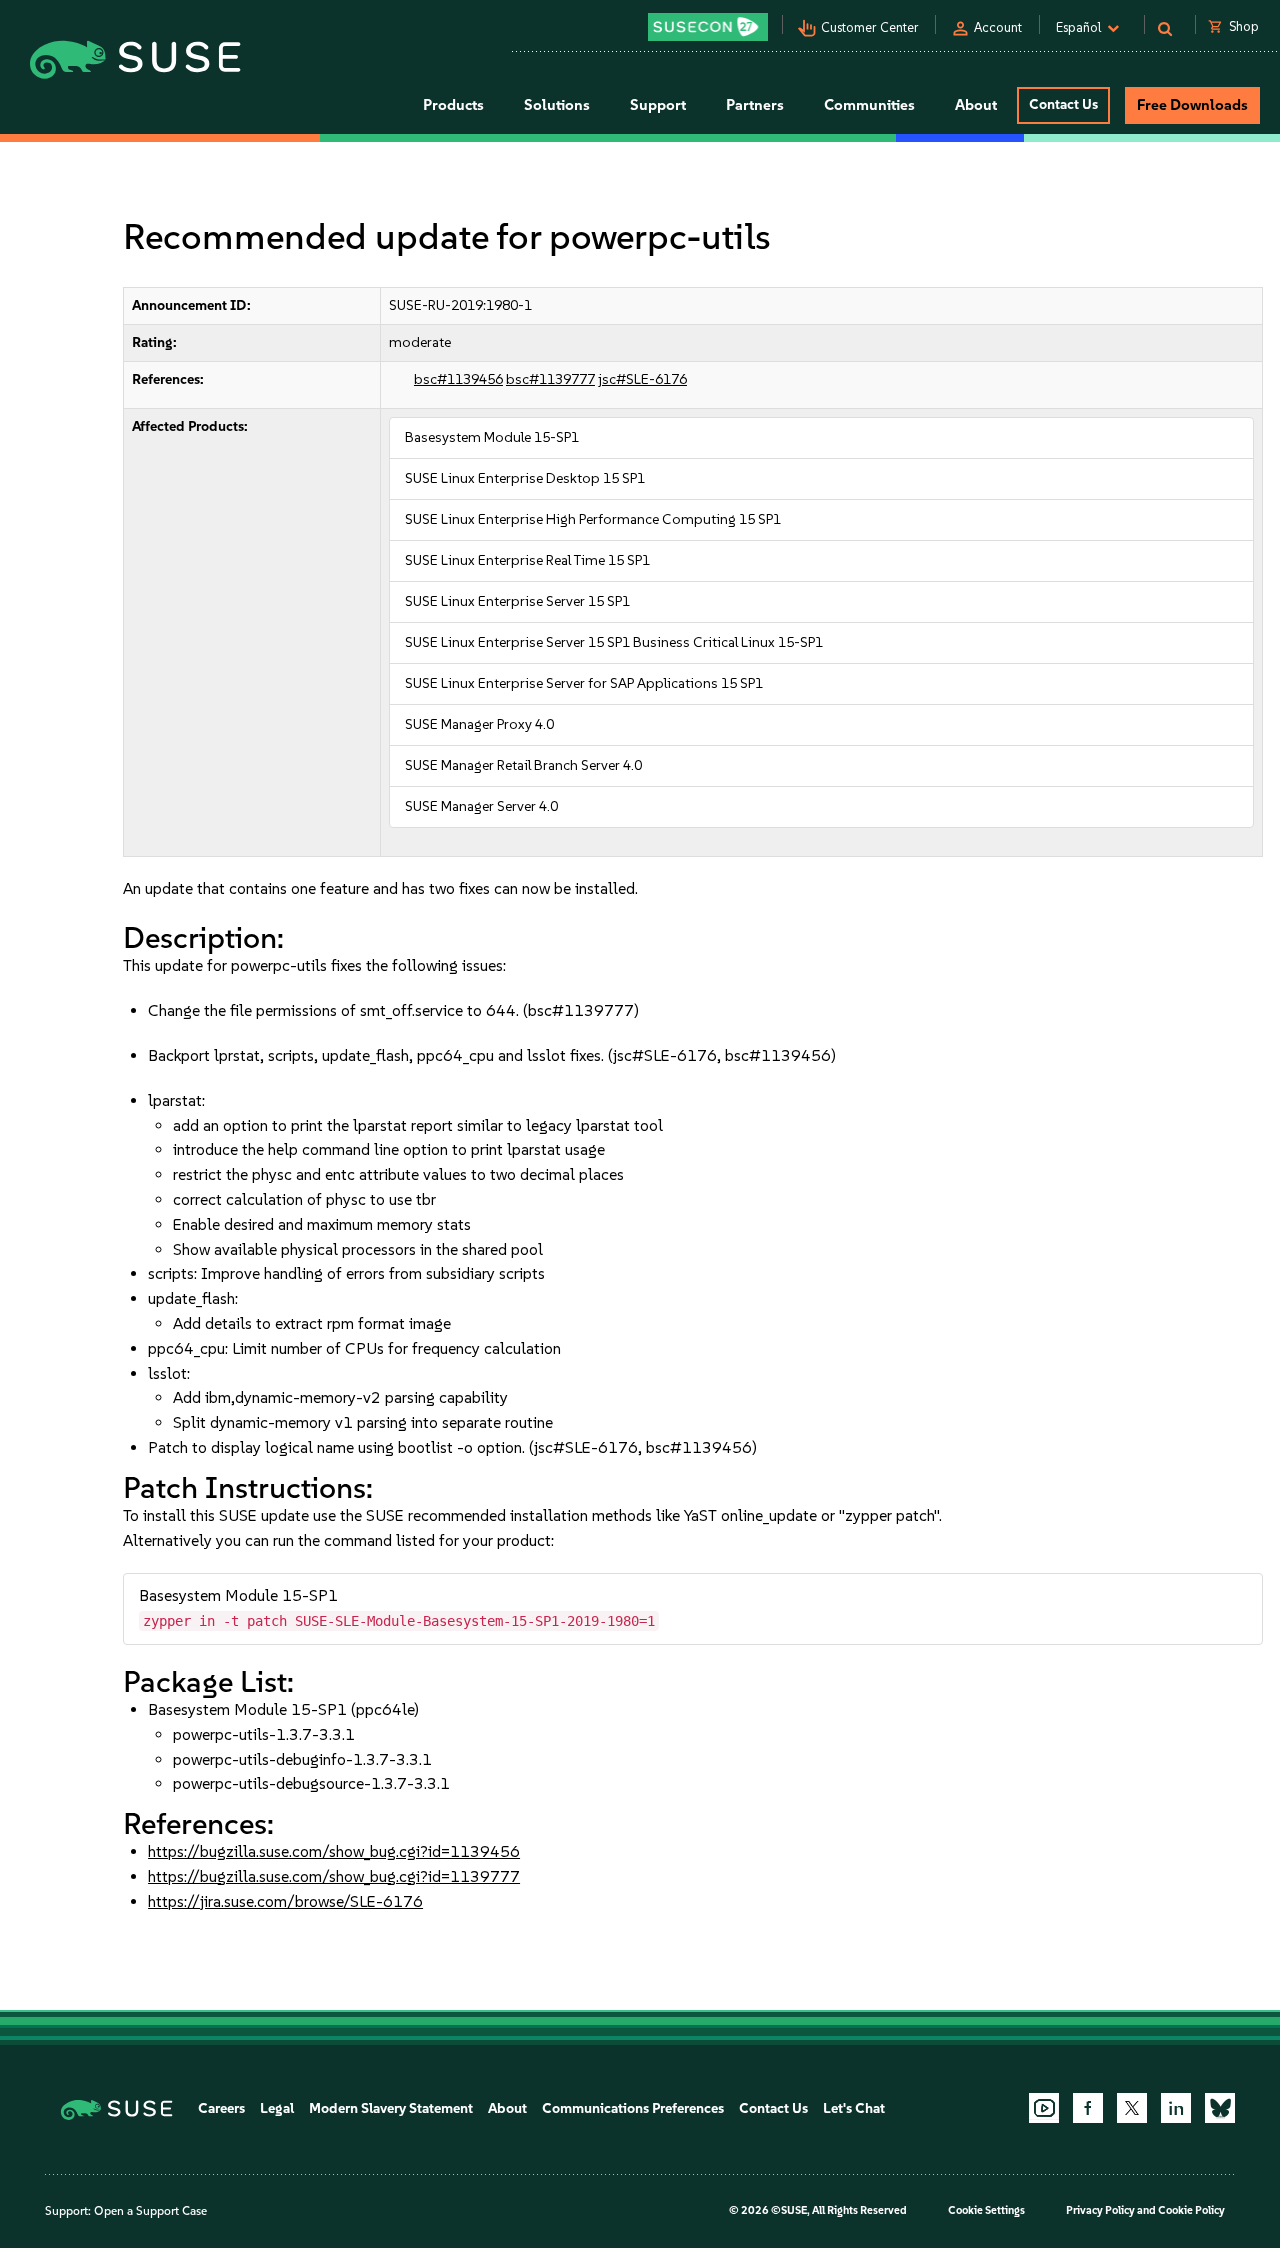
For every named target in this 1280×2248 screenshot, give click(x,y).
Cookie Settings (986, 2210)
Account (998, 27)
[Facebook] (1088, 2108)
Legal (277, 2108)
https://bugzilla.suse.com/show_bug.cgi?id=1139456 (334, 1851)
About (507, 2108)
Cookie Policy (1191, 2210)
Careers (221, 2108)
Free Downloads (1192, 105)
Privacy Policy (1100, 2210)
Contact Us (1063, 104)
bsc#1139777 (550, 379)
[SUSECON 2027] (708, 27)
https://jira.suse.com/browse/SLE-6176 (285, 1901)
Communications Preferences (633, 2108)
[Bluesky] (1220, 2108)
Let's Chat (854, 2108)
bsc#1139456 (458, 379)
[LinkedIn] (1176, 2108)
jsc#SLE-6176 (642, 379)
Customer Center (870, 27)
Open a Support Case (150, 2211)
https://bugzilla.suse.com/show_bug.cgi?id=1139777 (334, 1876)
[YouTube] (1044, 2108)
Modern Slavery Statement (391, 2108)
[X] (1132, 2108)
